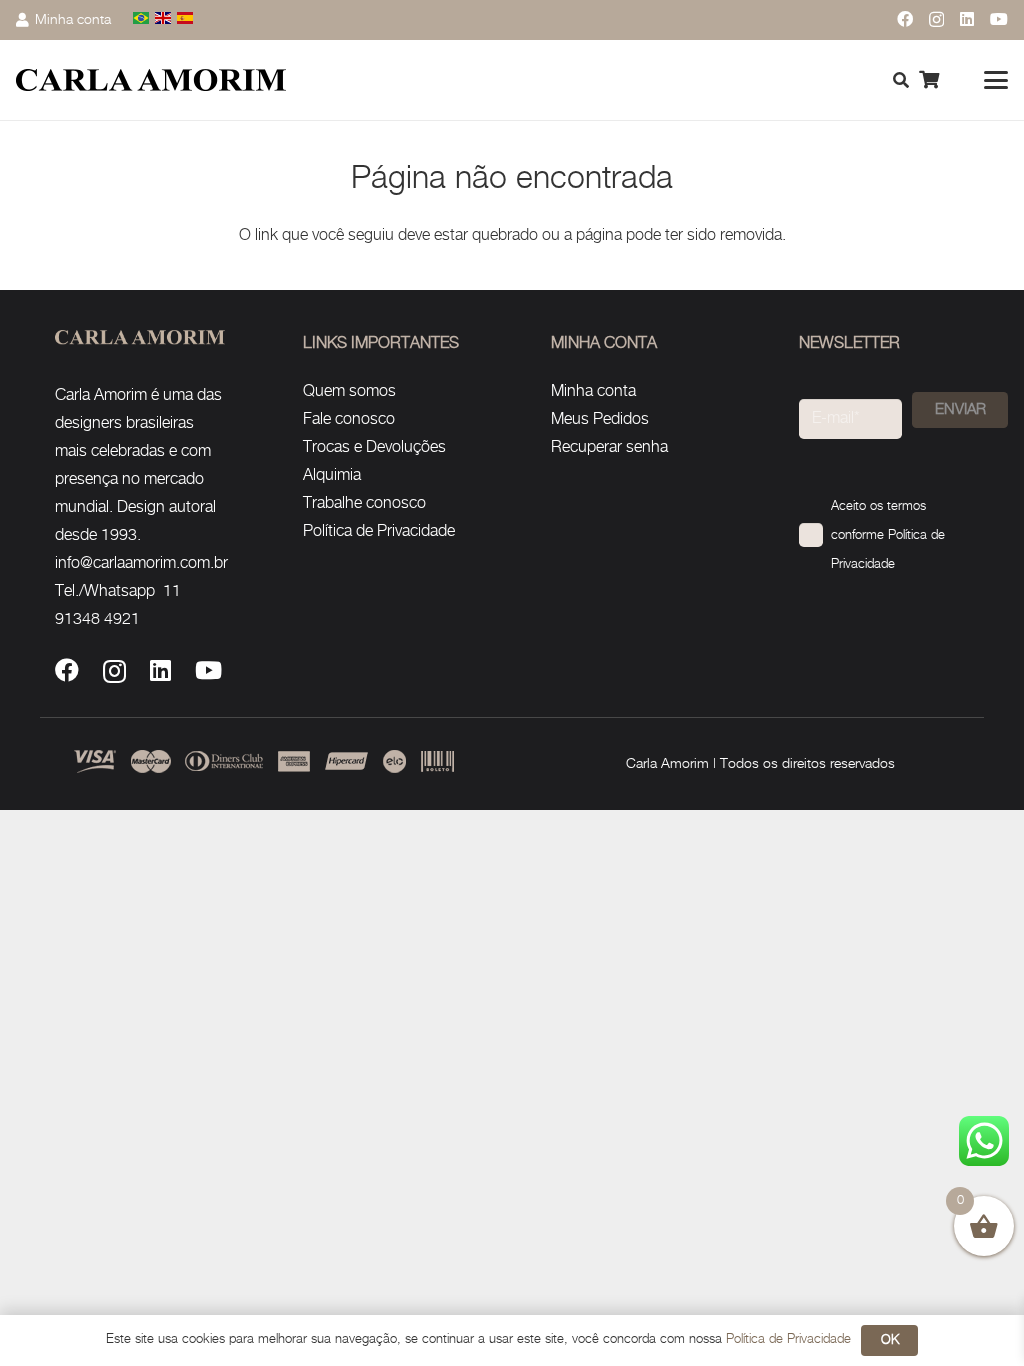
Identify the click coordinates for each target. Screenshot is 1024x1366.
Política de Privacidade (379, 531)
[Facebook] (905, 19)
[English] (164, 19)
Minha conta (593, 391)
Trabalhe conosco (364, 503)
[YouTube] (999, 19)
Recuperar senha (609, 447)
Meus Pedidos (600, 419)
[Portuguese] (142, 19)
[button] (996, 80)
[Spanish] (186, 19)
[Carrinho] (929, 80)
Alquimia (332, 475)
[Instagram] (936, 20)
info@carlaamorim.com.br (141, 563)
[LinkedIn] (967, 19)
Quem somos (349, 391)
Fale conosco (349, 419)
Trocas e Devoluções (374, 447)
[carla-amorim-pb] (151, 80)
